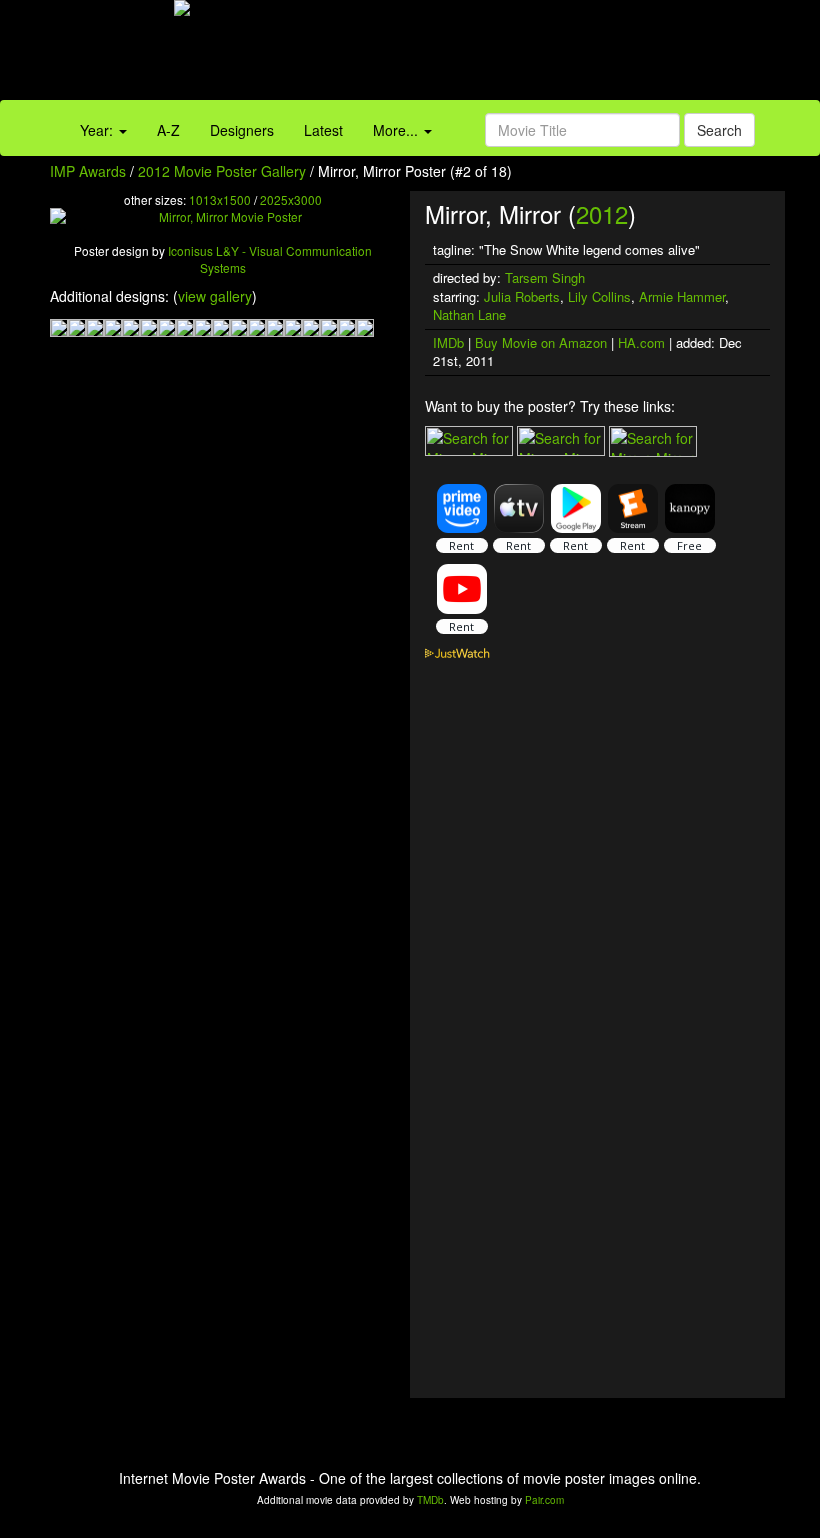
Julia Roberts (522, 296)
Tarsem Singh (545, 277)
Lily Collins (599, 296)
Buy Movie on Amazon (541, 342)
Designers (242, 130)
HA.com (641, 342)
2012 (602, 213)
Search (719, 130)
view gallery (215, 296)
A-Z (168, 130)
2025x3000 (291, 199)
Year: (98, 130)
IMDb (448, 342)
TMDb (430, 1500)
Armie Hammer (682, 296)
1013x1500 (220, 199)
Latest (323, 130)
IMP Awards (88, 171)
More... (397, 130)
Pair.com (544, 1500)
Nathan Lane (469, 314)
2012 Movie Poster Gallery (222, 171)
